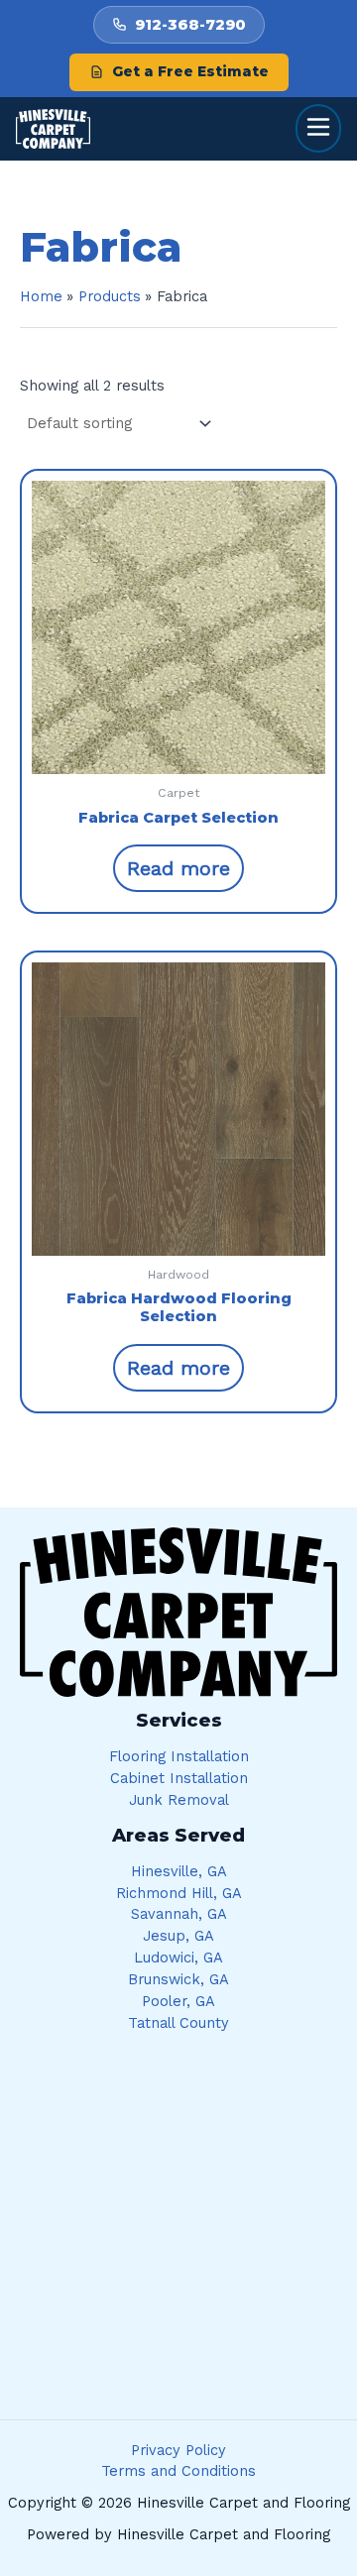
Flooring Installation (179, 1756)
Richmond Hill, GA (179, 1893)
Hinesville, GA (179, 1871)
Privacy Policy (178, 2450)
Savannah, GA (179, 1914)
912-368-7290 (190, 24)
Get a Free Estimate (190, 71)
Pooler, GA (178, 2001)
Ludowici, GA (178, 1958)
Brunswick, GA (178, 1979)
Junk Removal (179, 1800)
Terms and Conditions (178, 2471)
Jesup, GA (178, 1936)
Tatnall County (178, 2023)
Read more (178, 868)
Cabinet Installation (179, 1778)
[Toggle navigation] (318, 128)
